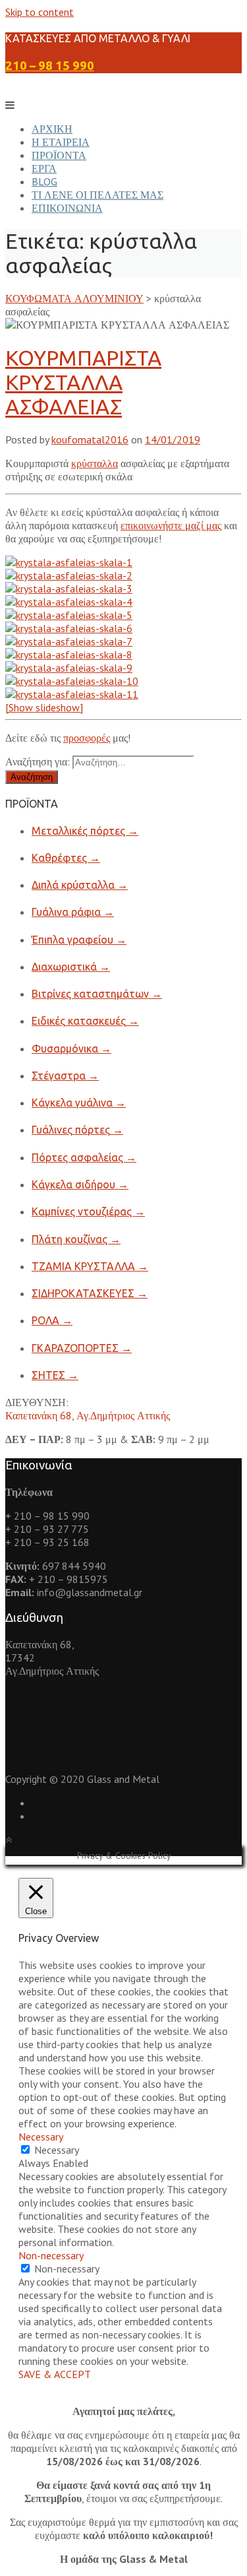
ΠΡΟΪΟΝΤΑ (59, 155)
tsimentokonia (37, 1755)
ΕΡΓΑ (44, 168)
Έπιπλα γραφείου (79, 940)
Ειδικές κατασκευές (85, 1021)
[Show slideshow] (44, 707)
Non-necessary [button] (51, 2255)
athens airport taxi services (65, 1731)
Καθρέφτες (66, 858)
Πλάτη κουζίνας (76, 1239)
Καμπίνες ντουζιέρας (88, 1211)
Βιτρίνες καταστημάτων (97, 994)
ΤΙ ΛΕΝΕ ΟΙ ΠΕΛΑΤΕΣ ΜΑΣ (97, 195)
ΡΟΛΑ (52, 1320)
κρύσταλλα (95, 463)
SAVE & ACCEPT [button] (55, 2374)
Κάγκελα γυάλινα (79, 1103)
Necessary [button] (41, 2137)
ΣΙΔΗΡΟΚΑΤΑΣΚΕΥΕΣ (90, 1293)
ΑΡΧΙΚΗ (52, 129)
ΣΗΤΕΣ (55, 1375)
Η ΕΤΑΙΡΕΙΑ (61, 142)
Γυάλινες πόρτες (77, 1130)
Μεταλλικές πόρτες (85, 831)
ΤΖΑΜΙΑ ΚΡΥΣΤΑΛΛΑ (90, 1266)
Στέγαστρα (65, 1076)
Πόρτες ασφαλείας (84, 1157)
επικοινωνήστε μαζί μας (171, 525)
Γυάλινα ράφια (73, 912)
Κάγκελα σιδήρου (80, 1184)
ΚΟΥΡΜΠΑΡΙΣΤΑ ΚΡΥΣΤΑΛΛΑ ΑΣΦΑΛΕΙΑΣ (83, 382)
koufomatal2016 (90, 439)
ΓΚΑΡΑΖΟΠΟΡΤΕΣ (82, 1348)
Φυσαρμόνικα (71, 1048)
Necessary (57, 2150)
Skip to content (40, 12)
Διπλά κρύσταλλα (80, 885)
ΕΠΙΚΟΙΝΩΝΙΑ (67, 208)
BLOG (44, 181)
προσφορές (87, 738)
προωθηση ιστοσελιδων (71, 1694)
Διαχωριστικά (71, 967)
